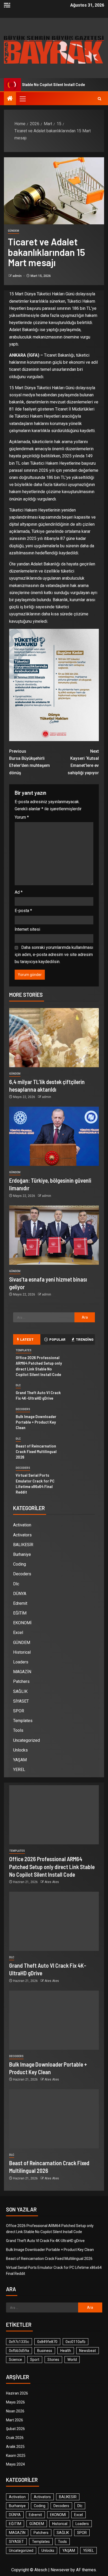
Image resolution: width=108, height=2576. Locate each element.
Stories (53, 2360)
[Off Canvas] (7, 5)
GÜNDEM (13, 231)
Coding (20, 1564)
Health (66, 2351)
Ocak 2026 (15, 2438)
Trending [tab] (85, 1339)
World (72, 2360)
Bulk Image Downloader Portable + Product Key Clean (36, 1422)
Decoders (23, 1409)
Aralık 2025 (15, 2447)
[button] (22, 99)
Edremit (20, 1603)
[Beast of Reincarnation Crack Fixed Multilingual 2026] (54, 2119)
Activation (22, 1525)
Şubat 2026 (15, 2429)
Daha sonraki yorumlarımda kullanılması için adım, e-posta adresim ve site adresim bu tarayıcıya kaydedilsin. (54, 955)
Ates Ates (52, 1882)
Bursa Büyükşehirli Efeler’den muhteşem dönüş (29, 762)
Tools (18, 1730)
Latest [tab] (27, 1339)
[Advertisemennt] (54, 49)
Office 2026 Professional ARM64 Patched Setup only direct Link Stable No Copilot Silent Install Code (52, 1867)
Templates (24, 1350)
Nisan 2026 (15, 2411)
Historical (22, 1652)
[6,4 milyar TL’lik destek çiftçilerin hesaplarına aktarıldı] (54, 1038)
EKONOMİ (22, 1623)
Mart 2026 (15, 2420)
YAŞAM (20, 1760)
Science (15, 2360)
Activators (22, 1535)
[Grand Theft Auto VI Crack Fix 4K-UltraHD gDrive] (54, 1921)
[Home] (10, 99)
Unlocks (20, 1750)
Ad (19, 892)
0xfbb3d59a (19, 2351)
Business (45, 2351)
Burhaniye (22, 1554)
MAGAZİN (22, 1672)
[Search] (99, 99)
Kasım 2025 (16, 2456)
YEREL (19, 1770)
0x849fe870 (47, 2342)
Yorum (22, 817)
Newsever (60, 2570)
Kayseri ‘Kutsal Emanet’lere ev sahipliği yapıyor (83, 762)
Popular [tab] (57, 1339)
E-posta (23, 911)
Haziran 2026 (17, 2393)
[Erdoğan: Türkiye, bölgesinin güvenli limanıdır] (54, 1136)
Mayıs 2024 (15, 2464)
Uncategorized (26, 1740)
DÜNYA (20, 1594)
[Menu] (22, 99)
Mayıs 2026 (15, 2402)
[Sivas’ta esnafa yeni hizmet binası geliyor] (54, 1235)
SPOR (19, 1711)
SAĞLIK (20, 1691)
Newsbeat (88, 2351)
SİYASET (21, 1701)
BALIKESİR (23, 1545)
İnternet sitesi (27, 929)
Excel (18, 1633)
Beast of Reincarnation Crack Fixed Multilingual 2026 (36, 1451)
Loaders (21, 1662)
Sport (35, 2360)
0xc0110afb (75, 2342)
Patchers (21, 1681)
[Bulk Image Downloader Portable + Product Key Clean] (54, 2020)
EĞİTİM (20, 1613)
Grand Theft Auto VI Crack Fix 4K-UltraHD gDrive (38, 1395)
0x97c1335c (19, 2342)
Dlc (18, 1385)
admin (17, 276)
